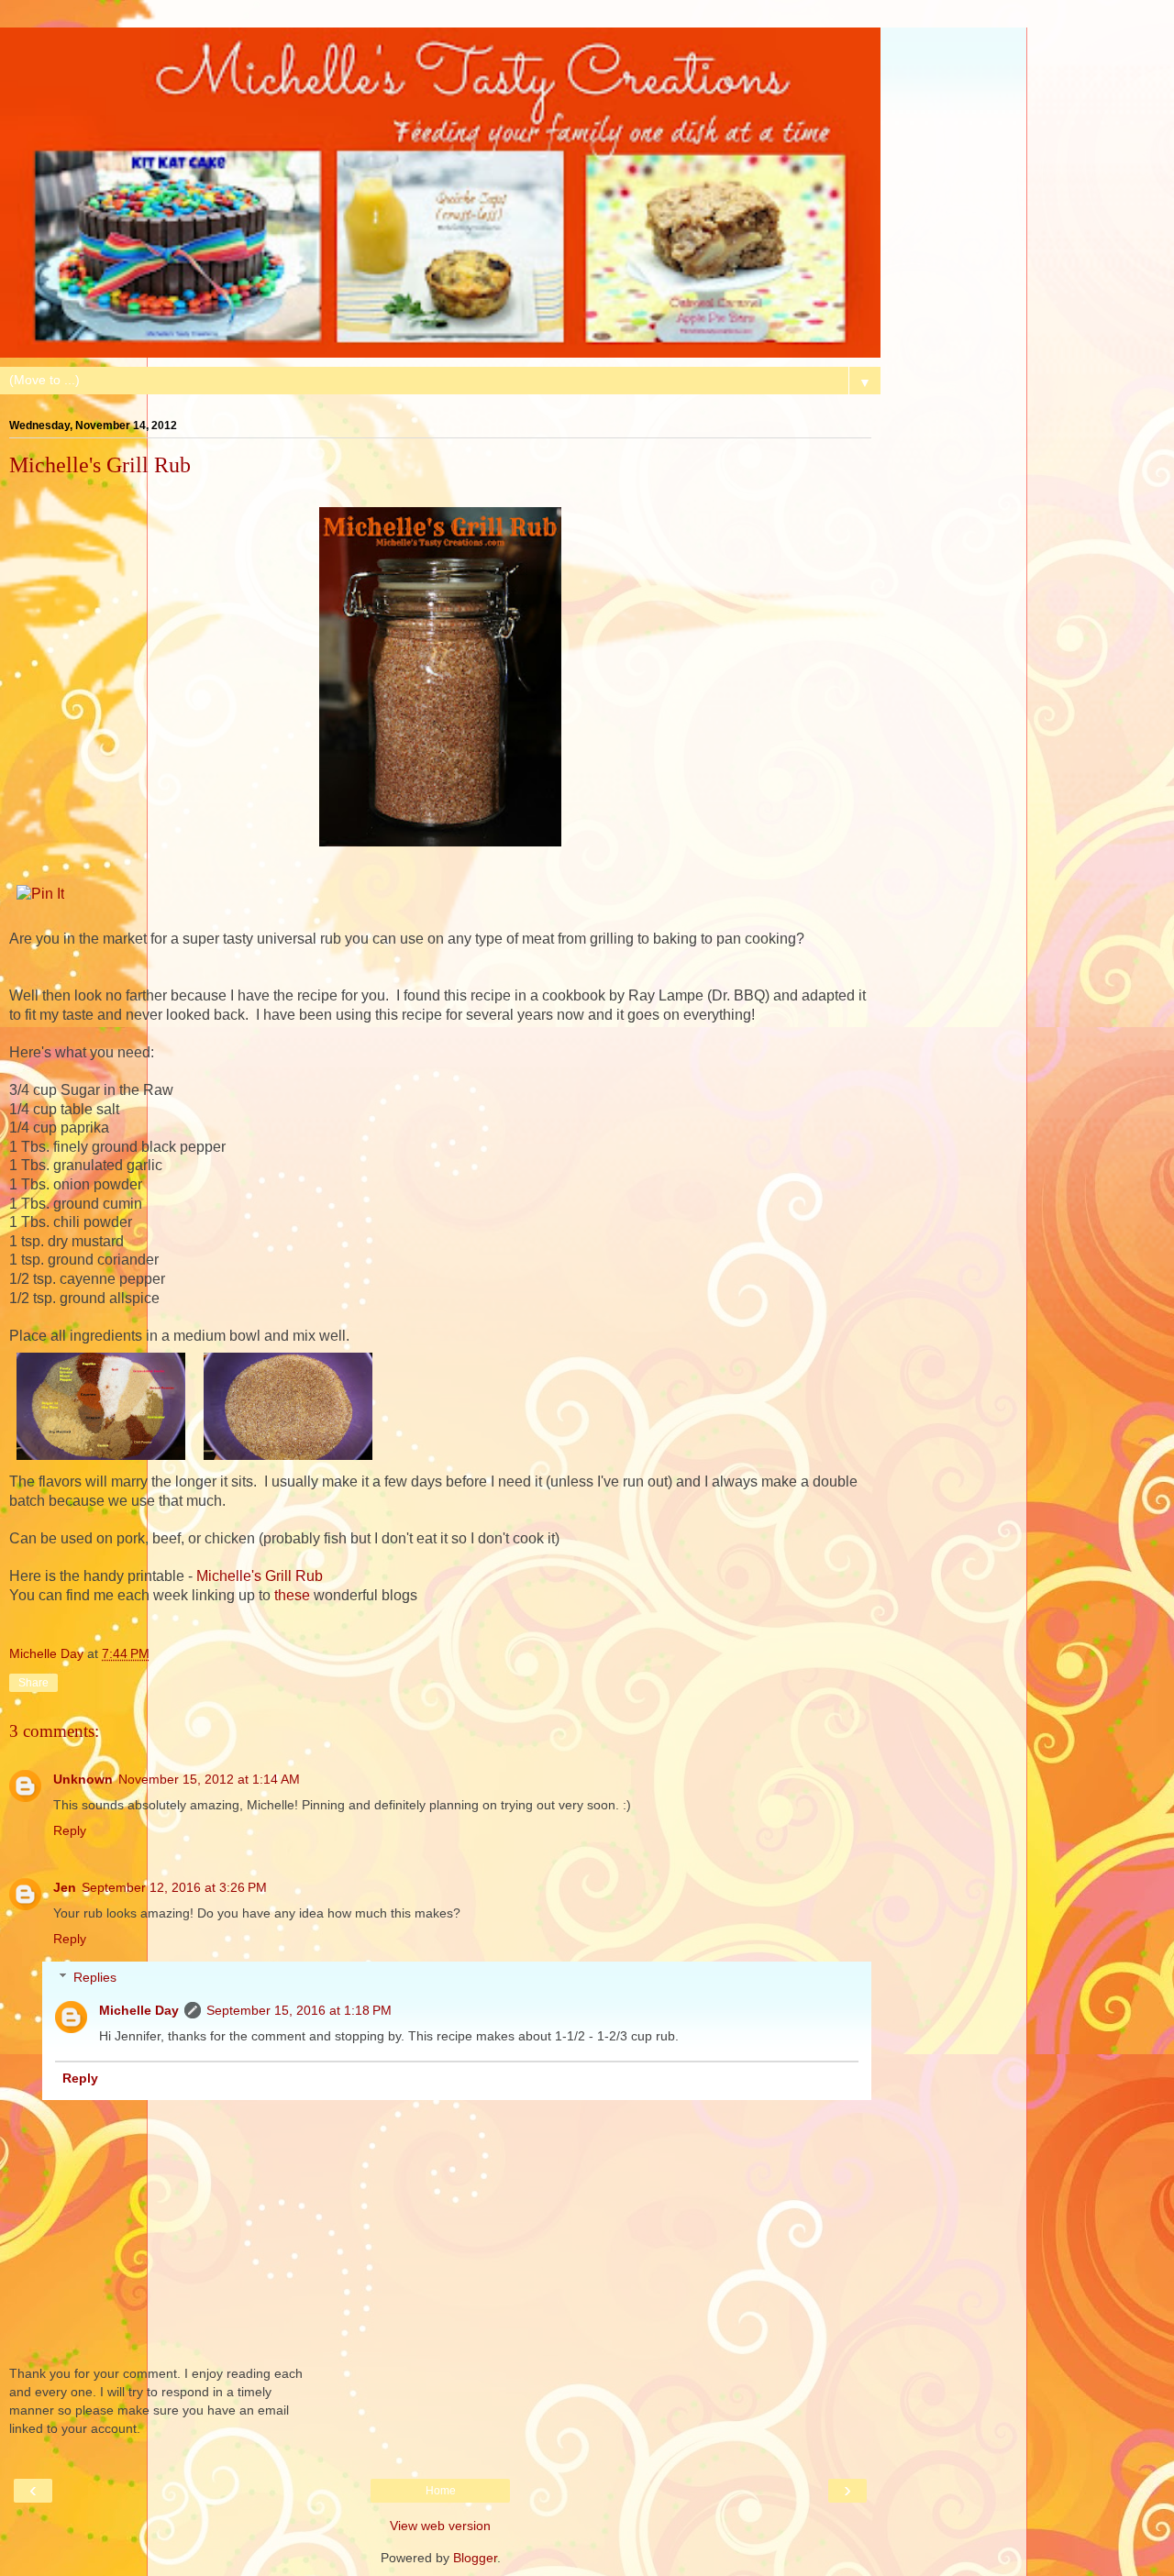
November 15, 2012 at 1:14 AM (209, 1779)
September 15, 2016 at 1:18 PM (299, 2010)
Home (441, 2491)
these (292, 1595)
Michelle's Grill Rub (260, 1576)
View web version (440, 2526)
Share (33, 1683)
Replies (95, 1977)
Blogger (475, 2558)
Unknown (83, 1779)
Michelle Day (139, 2010)
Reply (70, 1830)
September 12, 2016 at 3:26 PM (174, 1887)
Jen (65, 1887)
